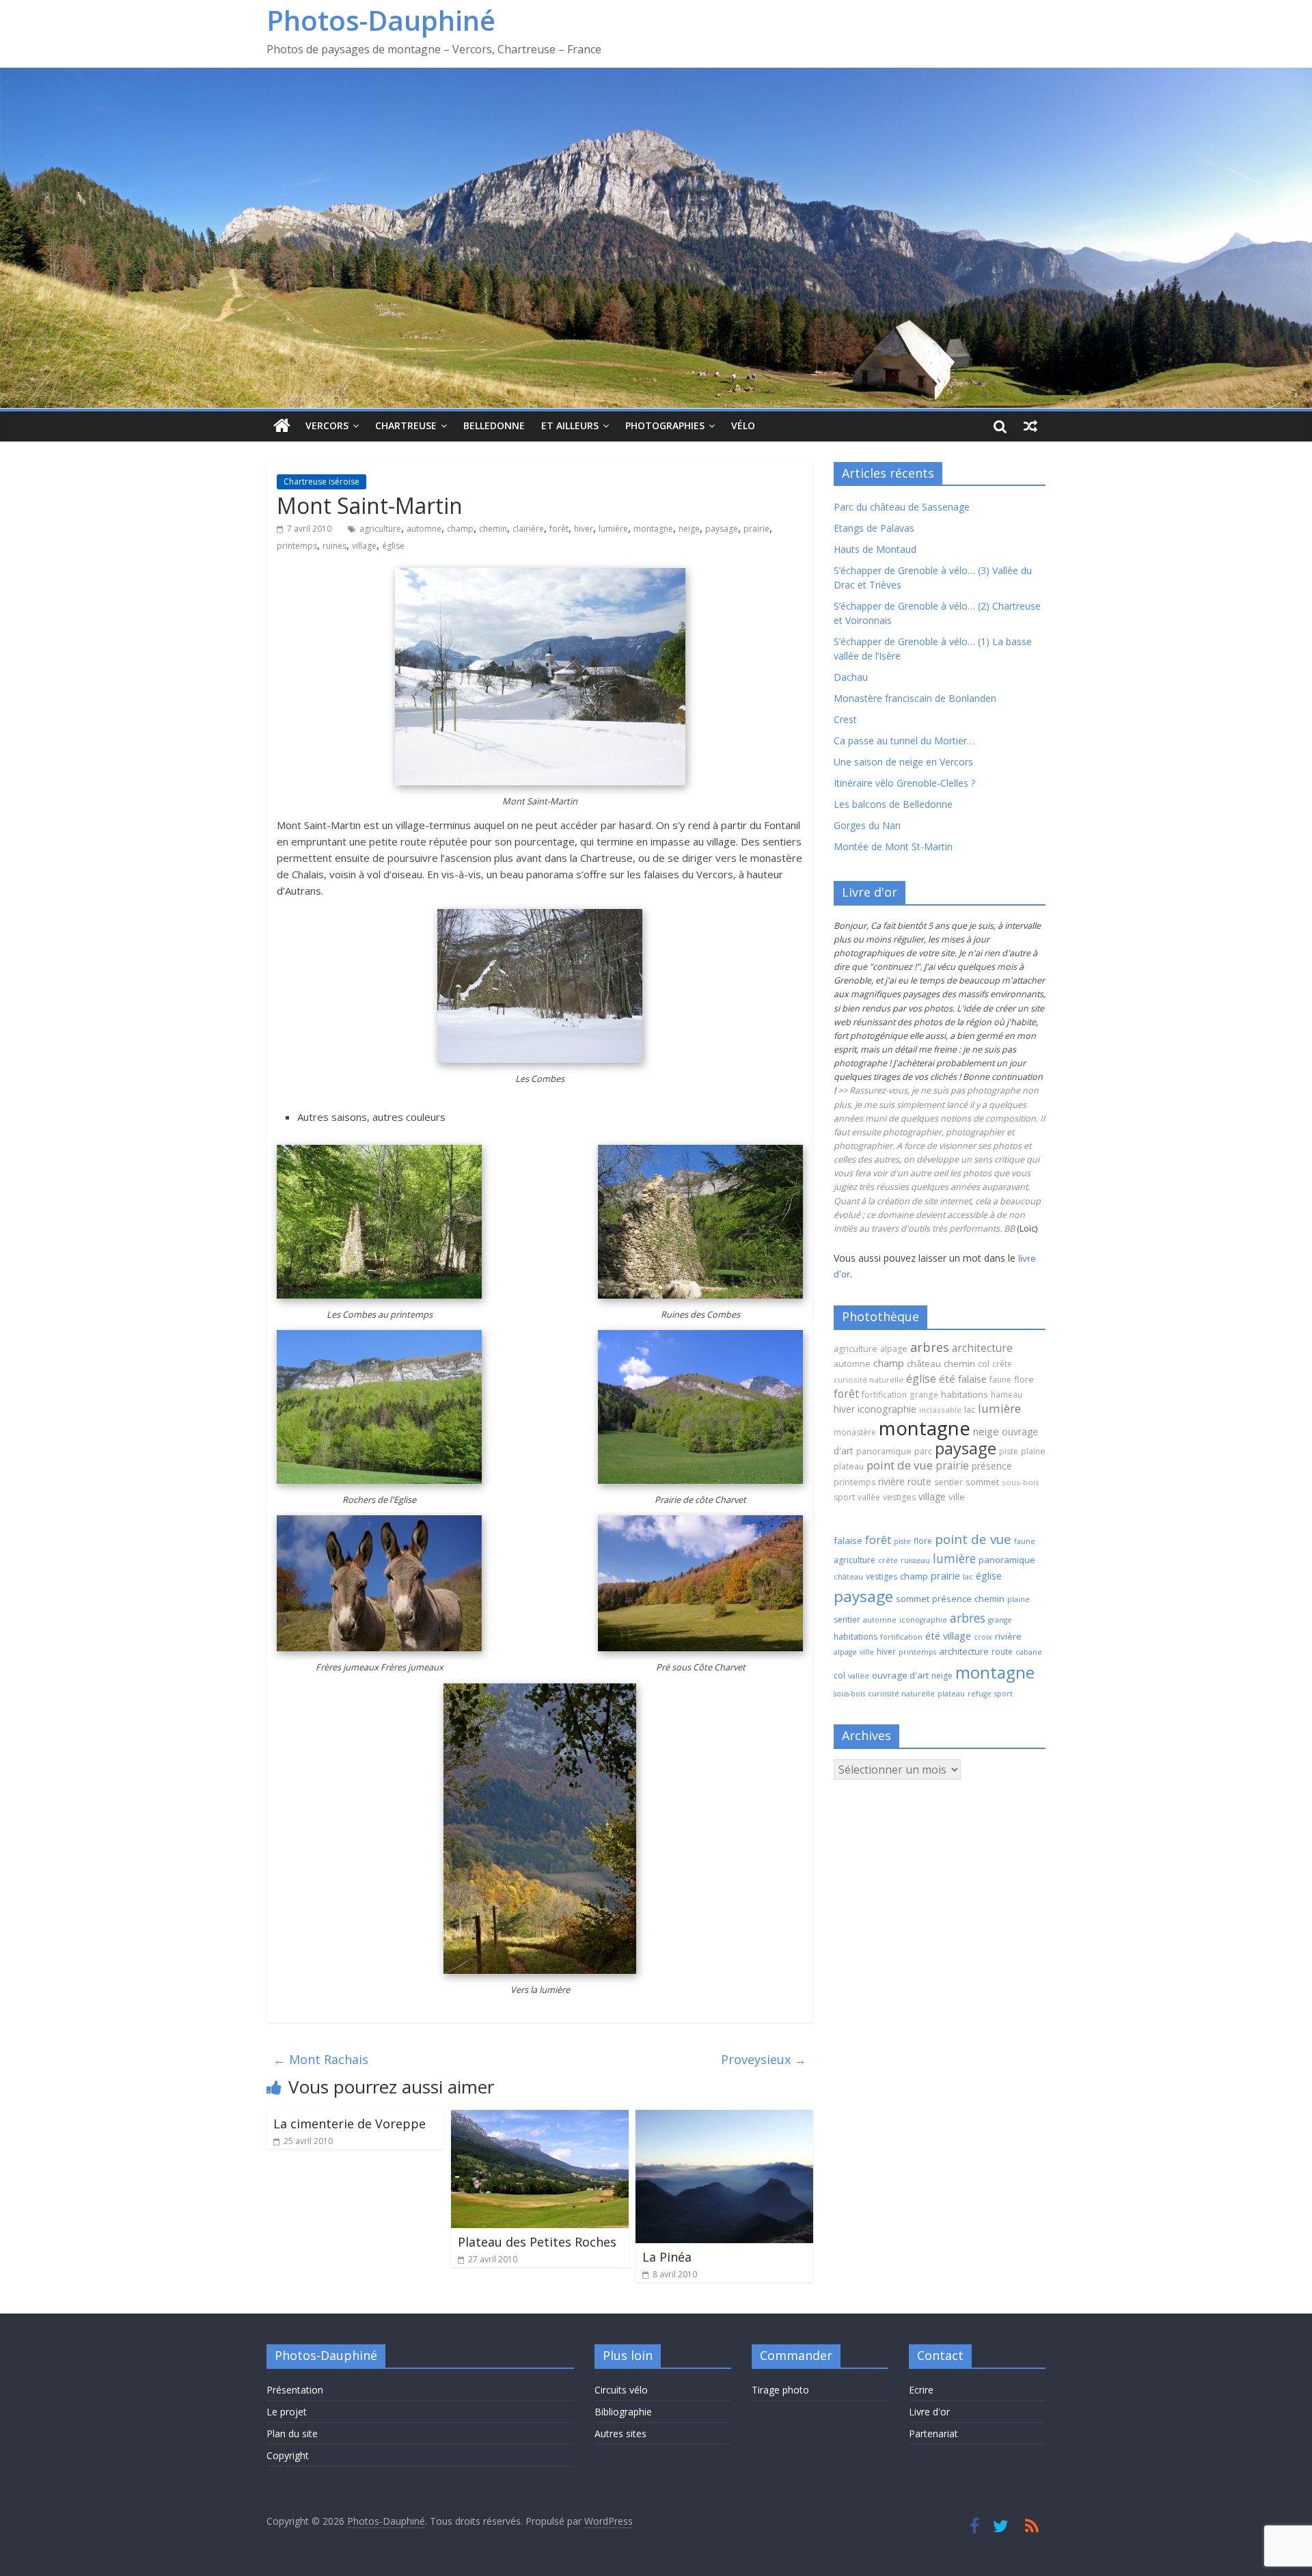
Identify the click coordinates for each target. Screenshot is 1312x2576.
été (947, 1379)
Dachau (851, 677)
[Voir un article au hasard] (1030, 426)
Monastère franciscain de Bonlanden (915, 698)
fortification (884, 1395)
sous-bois (1021, 1482)
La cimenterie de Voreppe (350, 2124)
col (984, 1364)
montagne (653, 529)
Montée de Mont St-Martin (893, 846)
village (364, 546)
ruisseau (915, 1560)
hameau (1007, 1394)
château (924, 1364)
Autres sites (620, 2433)
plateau (849, 1466)
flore (1024, 1379)
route (919, 1481)
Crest (845, 719)
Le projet (287, 2412)
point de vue (900, 1465)
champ (460, 529)
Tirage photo (780, 2390)
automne (424, 529)
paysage (722, 529)
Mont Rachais (321, 2059)
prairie (756, 529)
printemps (297, 546)
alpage (894, 1349)
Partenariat (933, 2433)
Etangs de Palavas (874, 528)
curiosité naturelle (869, 1380)
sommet (982, 1482)
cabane (1029, 1652)
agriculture (380, 529)
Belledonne (494, 425)
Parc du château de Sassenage (902, 507)
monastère (855, 1432)
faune (1000, 1380)
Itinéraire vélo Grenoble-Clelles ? (904, 783)
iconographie (887, 1409)
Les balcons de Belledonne (893, 804)
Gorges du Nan (867, 825)
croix (983, 1637)
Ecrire (921, 2390)
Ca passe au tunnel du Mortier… (904, 741)
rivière (891, 1481)
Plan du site (292, 2433)
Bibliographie (623, 2412)
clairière (528, 529)
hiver (584, 529)
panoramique (884, 1451)
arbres (930, 1347)
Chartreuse (406, 425)
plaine (1033, 1451)
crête (1002, 1364)
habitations (965, 1394)
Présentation (295, 2390)
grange (924, 1394)
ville (957, 1497)
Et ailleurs (570, 425)
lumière (613, 529)
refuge (980, 1694)
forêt (559, 529)
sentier (948, 1482)
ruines (334, 546)
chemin (493, 529)
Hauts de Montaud (875, 549)
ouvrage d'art (900, 1675)
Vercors (327, 425)
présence (992, 1466)
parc (923, 1451)
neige (689, 529)
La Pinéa (667, 2257)
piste (1009, 1451)
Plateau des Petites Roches (537, 2242)
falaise (972, 1379)
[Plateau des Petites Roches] (540, 2118)
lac (970, 1409)
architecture (982, 1348)
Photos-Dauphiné (381, 20)
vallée (869, 1497)
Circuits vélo (621, 2390)
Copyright (288, 2455)
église (393, 546)
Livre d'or (929, 2412)
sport (844, 1497)
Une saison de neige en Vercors (903, 762)
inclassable (940, 1410)
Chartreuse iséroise (322, 482)
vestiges (899, 1497)
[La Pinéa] (724, 2118)
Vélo (743, 425)
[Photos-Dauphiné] (282, 426)
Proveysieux (764, 2059)
